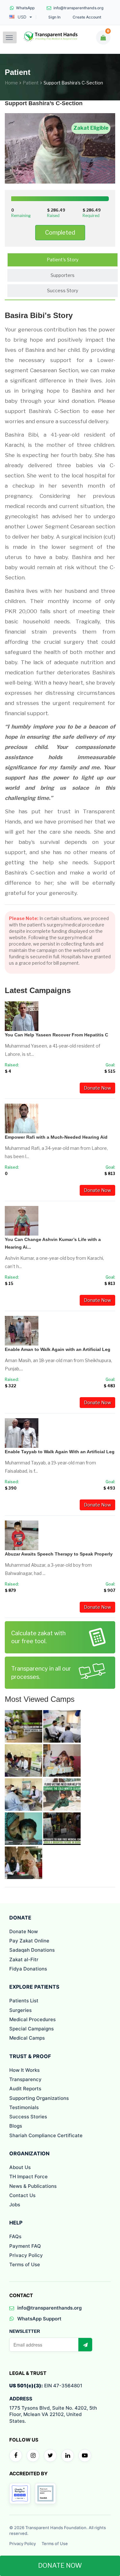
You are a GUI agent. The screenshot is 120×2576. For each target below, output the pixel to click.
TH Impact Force (28, 2177)
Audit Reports (25, 2089)
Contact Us (22, 2195)
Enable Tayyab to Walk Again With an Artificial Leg (60, 1452)
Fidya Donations (28, 1969)
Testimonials (24, 2107)
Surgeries (20, 2010)
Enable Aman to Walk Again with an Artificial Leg (58, 1349)
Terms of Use (25, 2264)
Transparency (25, 2079)
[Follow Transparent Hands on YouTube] (85, 2456)
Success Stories (28, 2117)
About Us (20, 2167)
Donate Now (97, 1088)
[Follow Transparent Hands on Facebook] (16, 2456)
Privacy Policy (26, 2255)
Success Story (63, 290)
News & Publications (33, 2186)
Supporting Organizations (39, 2098)
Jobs (15, 2205)
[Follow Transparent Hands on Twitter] (50, 2456)
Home (11, 83)
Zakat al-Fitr (24, 1959)
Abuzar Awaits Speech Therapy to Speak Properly (59, 1554)
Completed (60, 232)
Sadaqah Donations (32, 1950)
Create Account (87, 17)
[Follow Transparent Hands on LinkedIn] (68, 2456)
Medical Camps (27, 2038)
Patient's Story (63, 260)
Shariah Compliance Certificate (46, 2135)
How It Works (24, 2070)
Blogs (16, 2126)
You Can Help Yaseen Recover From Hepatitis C (56, 1035)
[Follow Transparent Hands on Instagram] (33, 2456)
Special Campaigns (32, 2029)
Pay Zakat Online (29, 1941)
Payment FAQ (25, 2246)
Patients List (24, 2001)
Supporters (63, 275)
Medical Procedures (32, 2019)
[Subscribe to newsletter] (85, 2345)
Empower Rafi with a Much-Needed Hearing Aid (56, 1137)
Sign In (54, 17)
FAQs (15, 2236)
